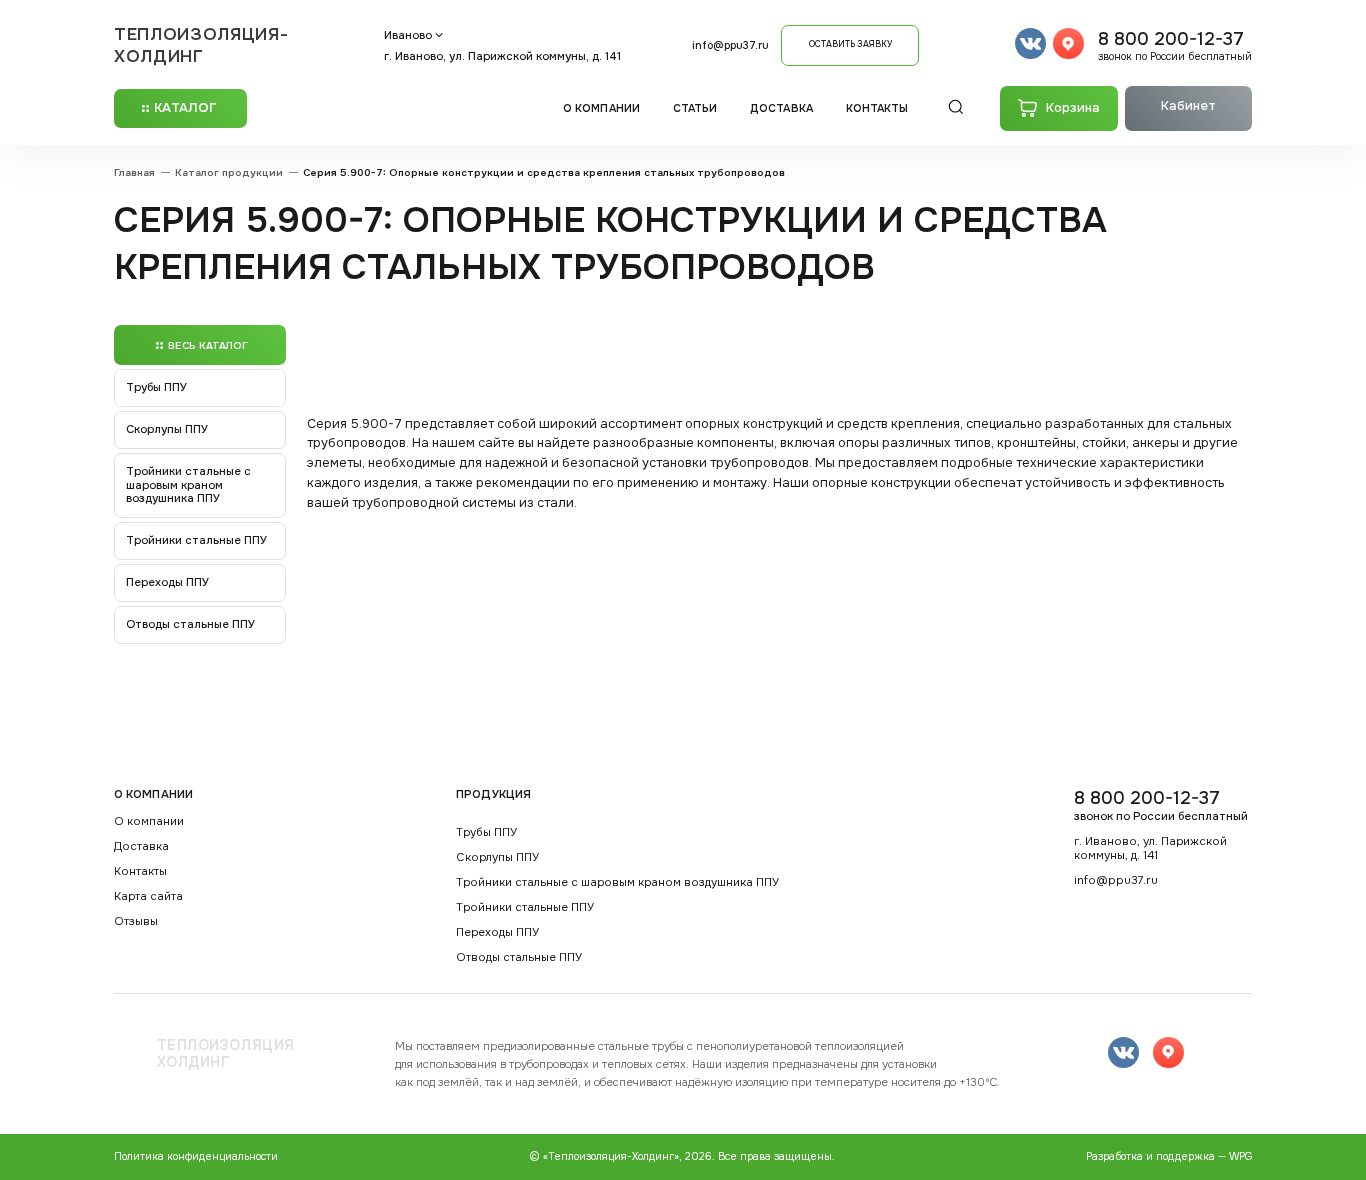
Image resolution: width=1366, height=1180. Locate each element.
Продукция (493, 794)
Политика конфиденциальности (196, 1156)
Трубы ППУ (156, 387)
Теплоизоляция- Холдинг (201, 45)
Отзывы (136, 921)
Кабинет (1188, 106)
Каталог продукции (229, 173)
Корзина (1073, 108)
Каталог (185, 108)
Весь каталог (208, 345)
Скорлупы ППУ (167, 429)
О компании (601, 108)
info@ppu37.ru (730, 45)
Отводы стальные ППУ (190, 624)
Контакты (877, 108)
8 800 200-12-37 (1175, 45)
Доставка (781, 108)
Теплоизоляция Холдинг (226, 1054)
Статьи (695, 108)
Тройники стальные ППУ (196, 540)
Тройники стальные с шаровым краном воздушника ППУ (188, 484)
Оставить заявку (850, 44)
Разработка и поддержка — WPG (1169, 1156)
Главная (134, 173)
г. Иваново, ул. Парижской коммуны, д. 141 (502, 56)
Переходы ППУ (167, 582)
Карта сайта (148, 896)
